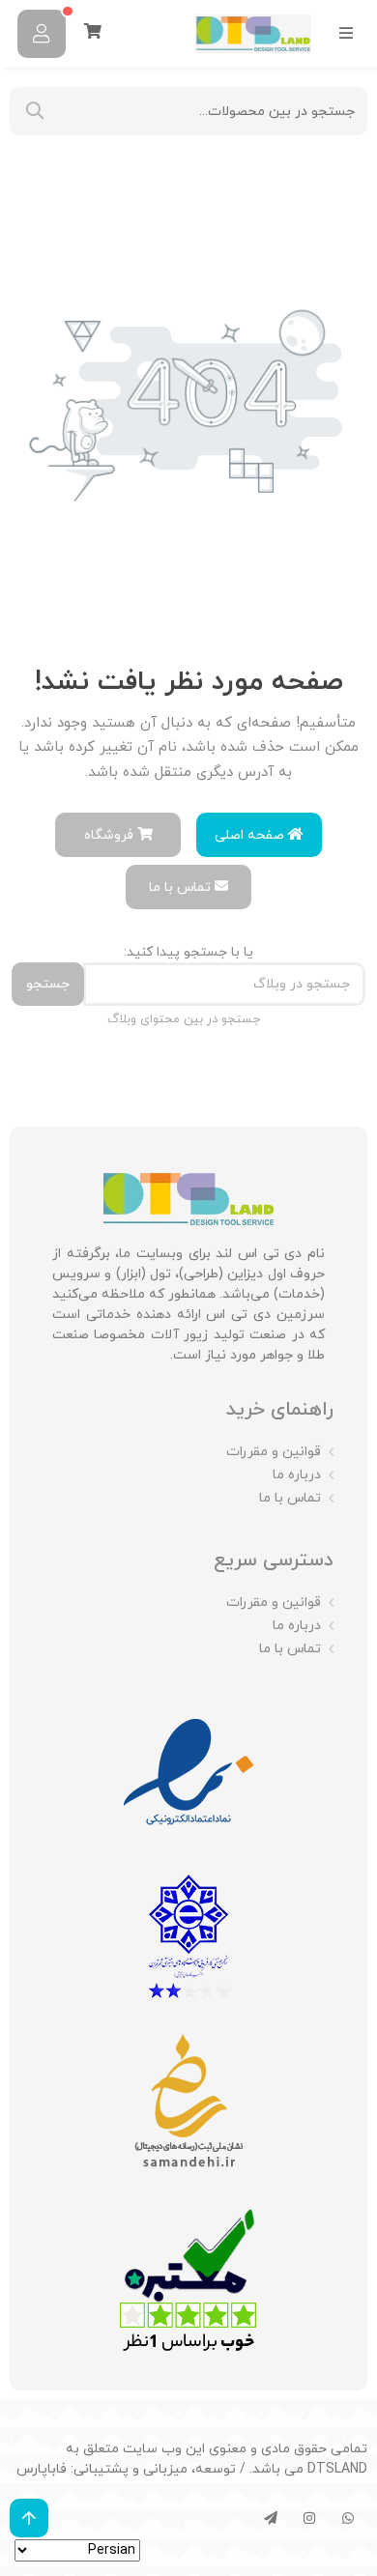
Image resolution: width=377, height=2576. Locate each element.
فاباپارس (42, 2469)
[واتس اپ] (348, 2518)
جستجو (48, 984)
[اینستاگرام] (309, 2518)
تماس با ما (182, 887)
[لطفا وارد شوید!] (42, 34)
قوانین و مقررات (274, 1452)
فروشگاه (111, 835)
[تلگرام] (271, 2518)
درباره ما (297, 1475)
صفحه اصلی (251, 835)
